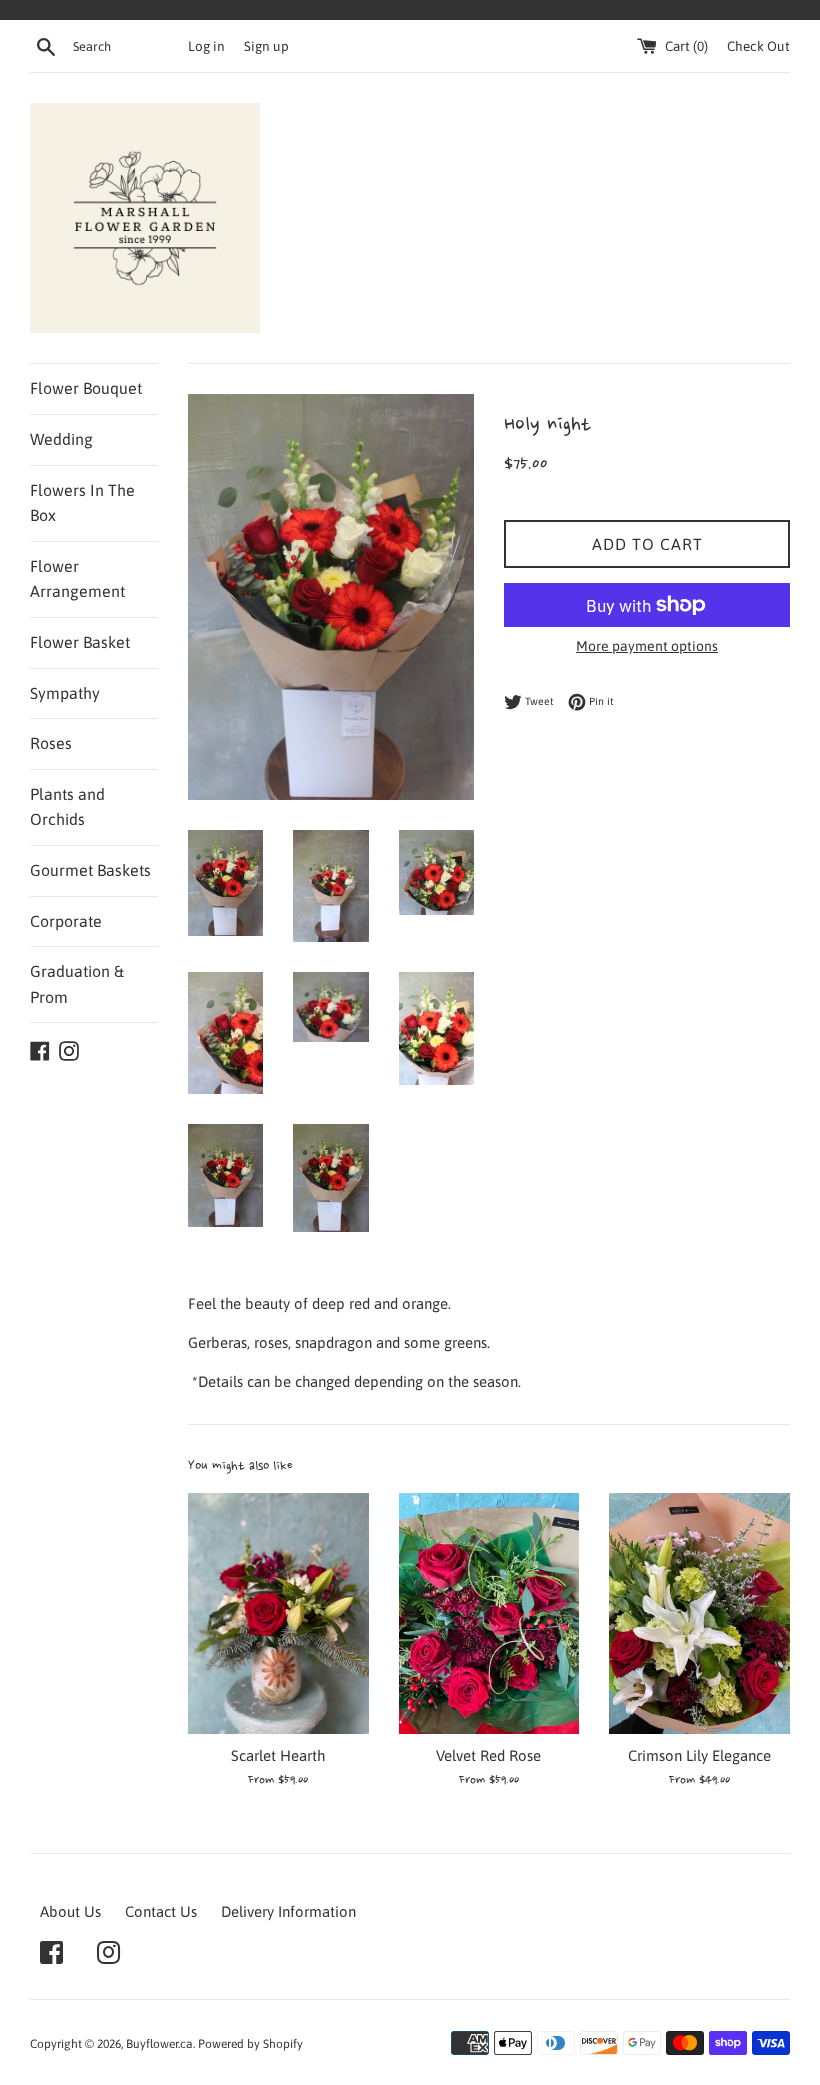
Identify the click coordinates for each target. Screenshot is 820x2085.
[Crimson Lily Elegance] (699, 1613)
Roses (51, 743)
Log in (206, 46)
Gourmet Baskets (90, 870)
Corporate (66, 921)
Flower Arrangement (77, 579)
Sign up (266, 46)
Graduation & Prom (77, 984)
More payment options (647, 646)
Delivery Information (288, 1911)
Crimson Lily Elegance (699, 1755)
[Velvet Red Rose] (489, 1613)
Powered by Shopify (250, 2044)
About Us (70, 1911)
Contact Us (161, 1911)
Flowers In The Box (82, 503)
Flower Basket (80, 642)
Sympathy (65, 693)
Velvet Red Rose (488, 1755)
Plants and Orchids (67, 807)
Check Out (758, 46)
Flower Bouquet (86, 388)
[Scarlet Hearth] (278, 1613)
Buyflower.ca (159, 2044)
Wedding (61, 439)
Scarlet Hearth (278, 1755)
